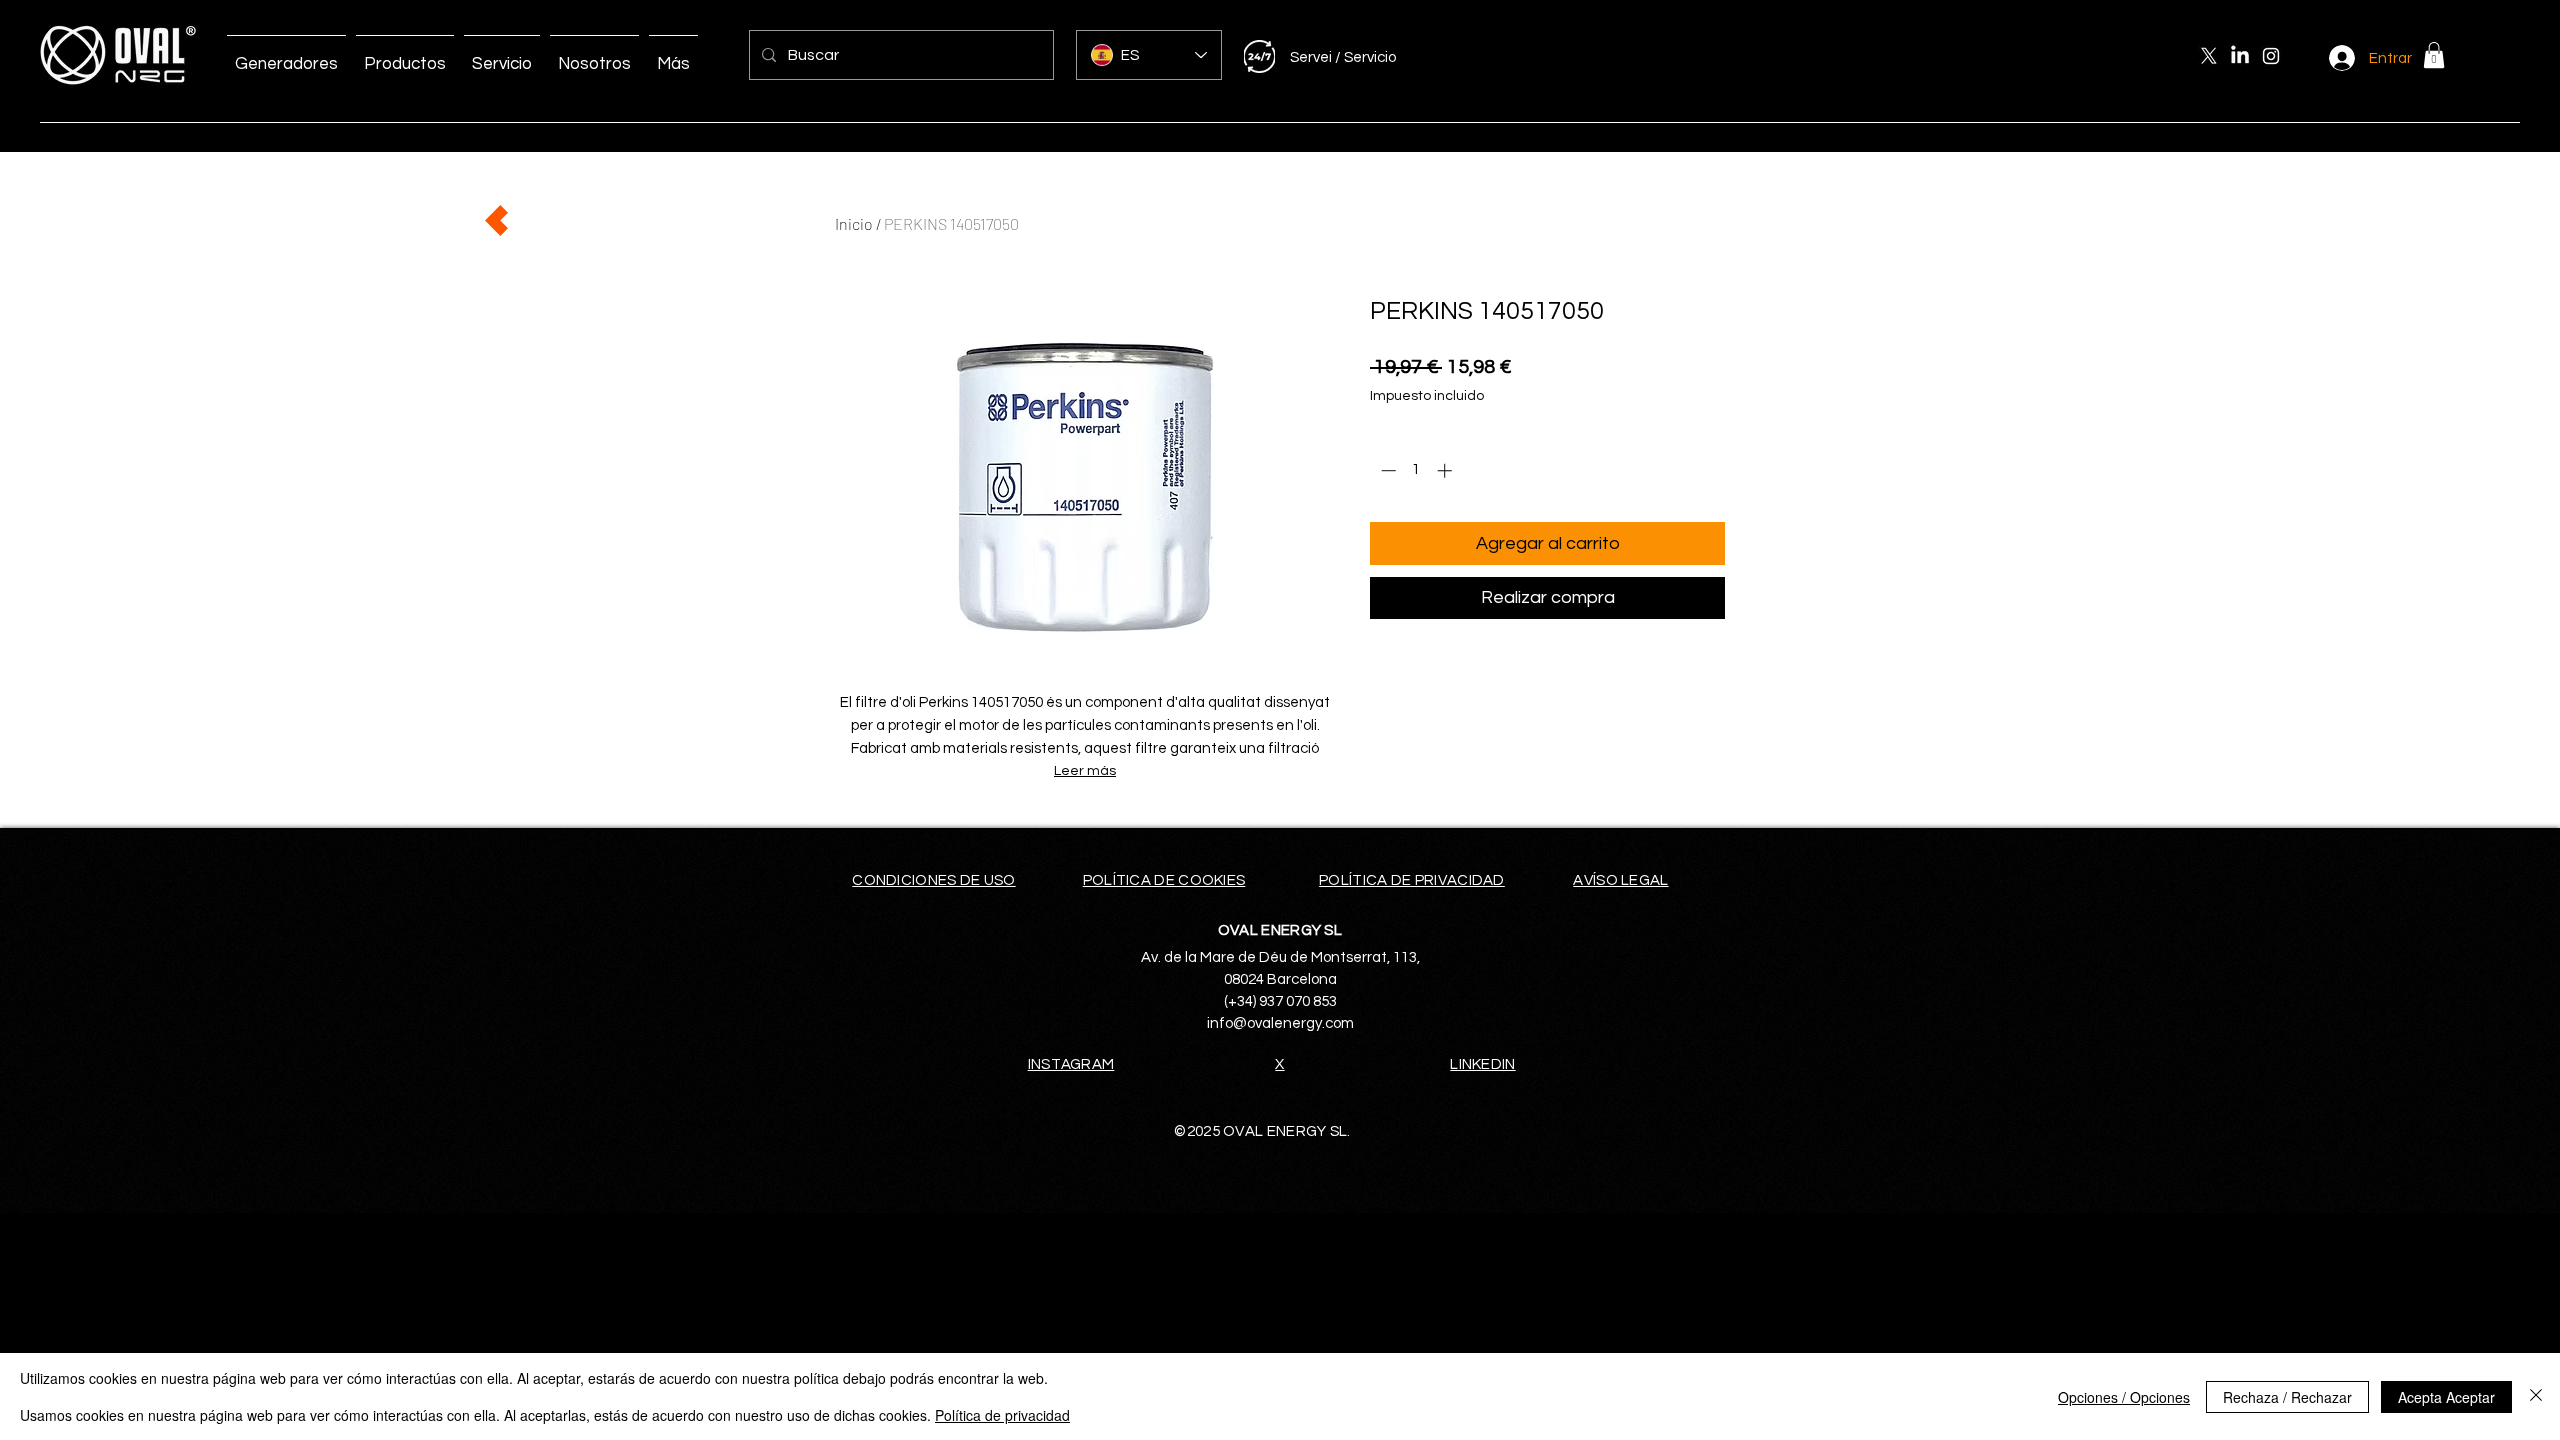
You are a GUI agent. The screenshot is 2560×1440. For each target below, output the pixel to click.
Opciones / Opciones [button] (2124, 1397)
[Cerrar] (2536, 1396)
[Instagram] (2271, 56)
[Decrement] (1386, 470)
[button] (2434, 55)
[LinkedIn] (2240, 56)
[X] (2209, 56)
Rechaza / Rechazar (2287, 1397)
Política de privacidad (1002, 1415)
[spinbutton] (1416, 470)
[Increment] (1446, 470)
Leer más (1085, 771)
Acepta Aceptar (2446, 1397)
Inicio (854, 223)
